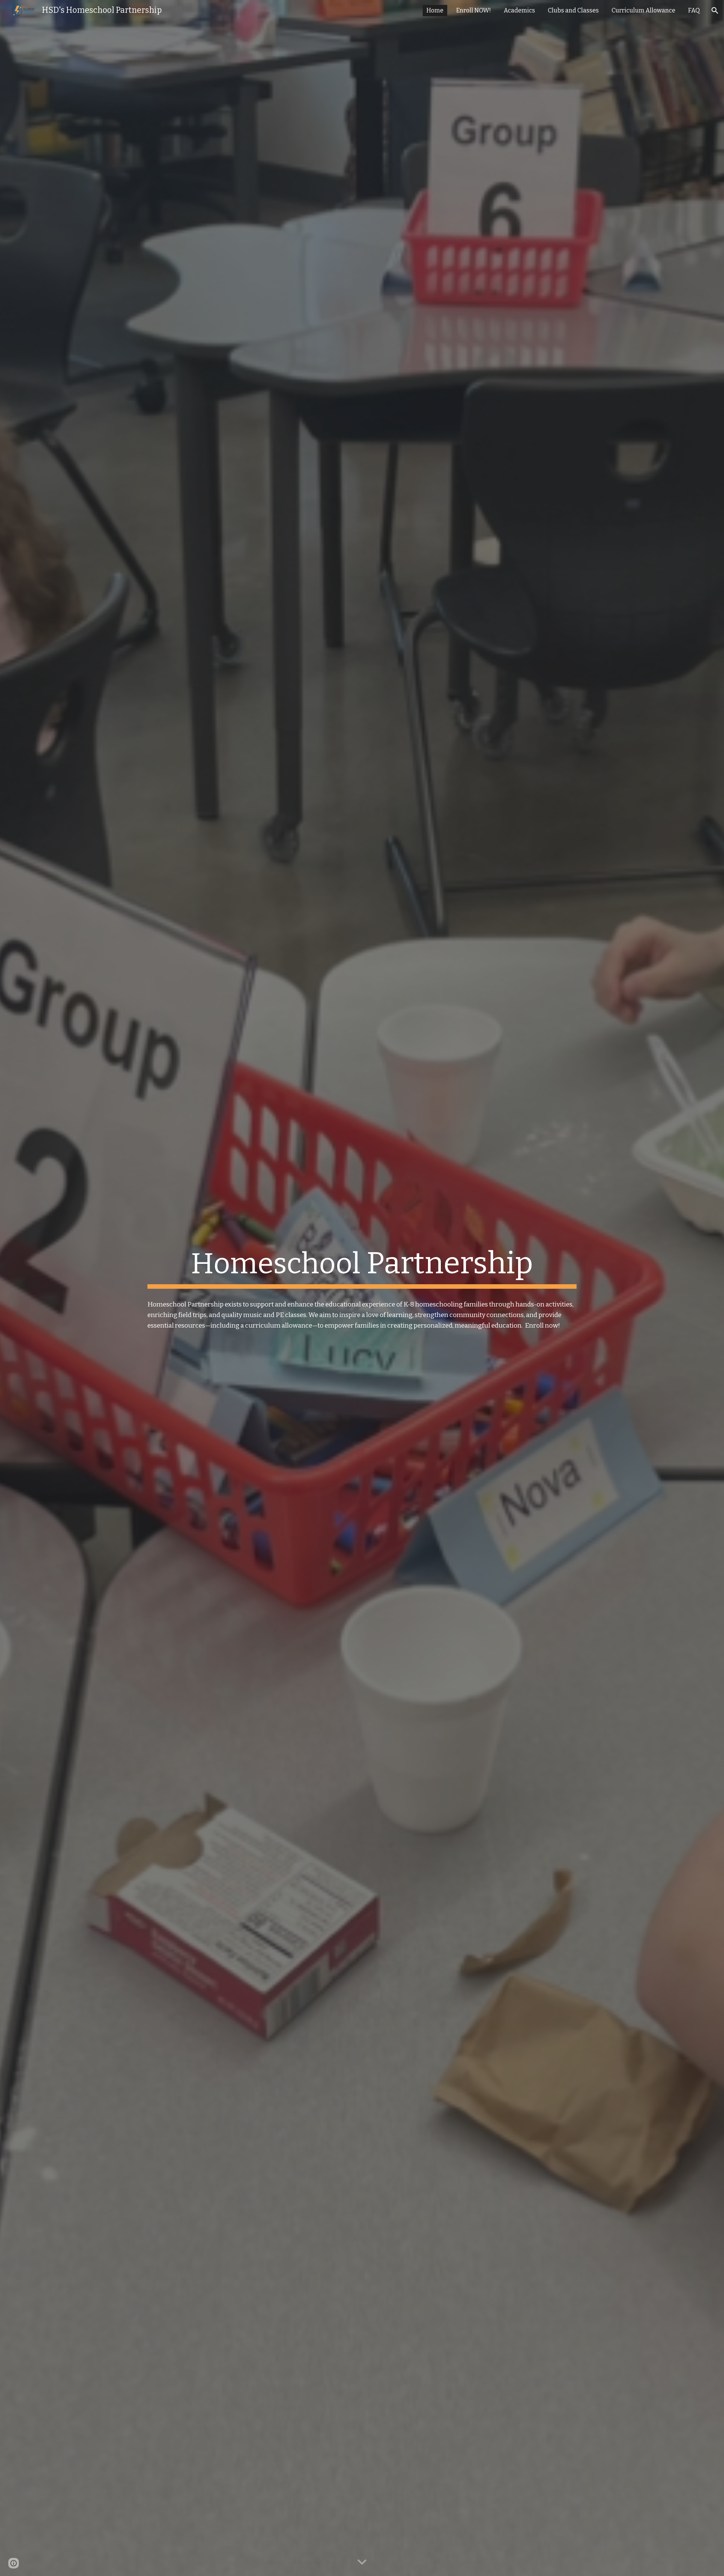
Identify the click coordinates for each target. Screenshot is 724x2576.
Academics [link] (519, 10)
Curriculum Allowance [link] (643, 10)
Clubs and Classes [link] (573, 10)
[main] (362, 1267)
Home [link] (435, 10)
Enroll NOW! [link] (474, 10)
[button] (715, 11)
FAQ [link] (694, 10)
